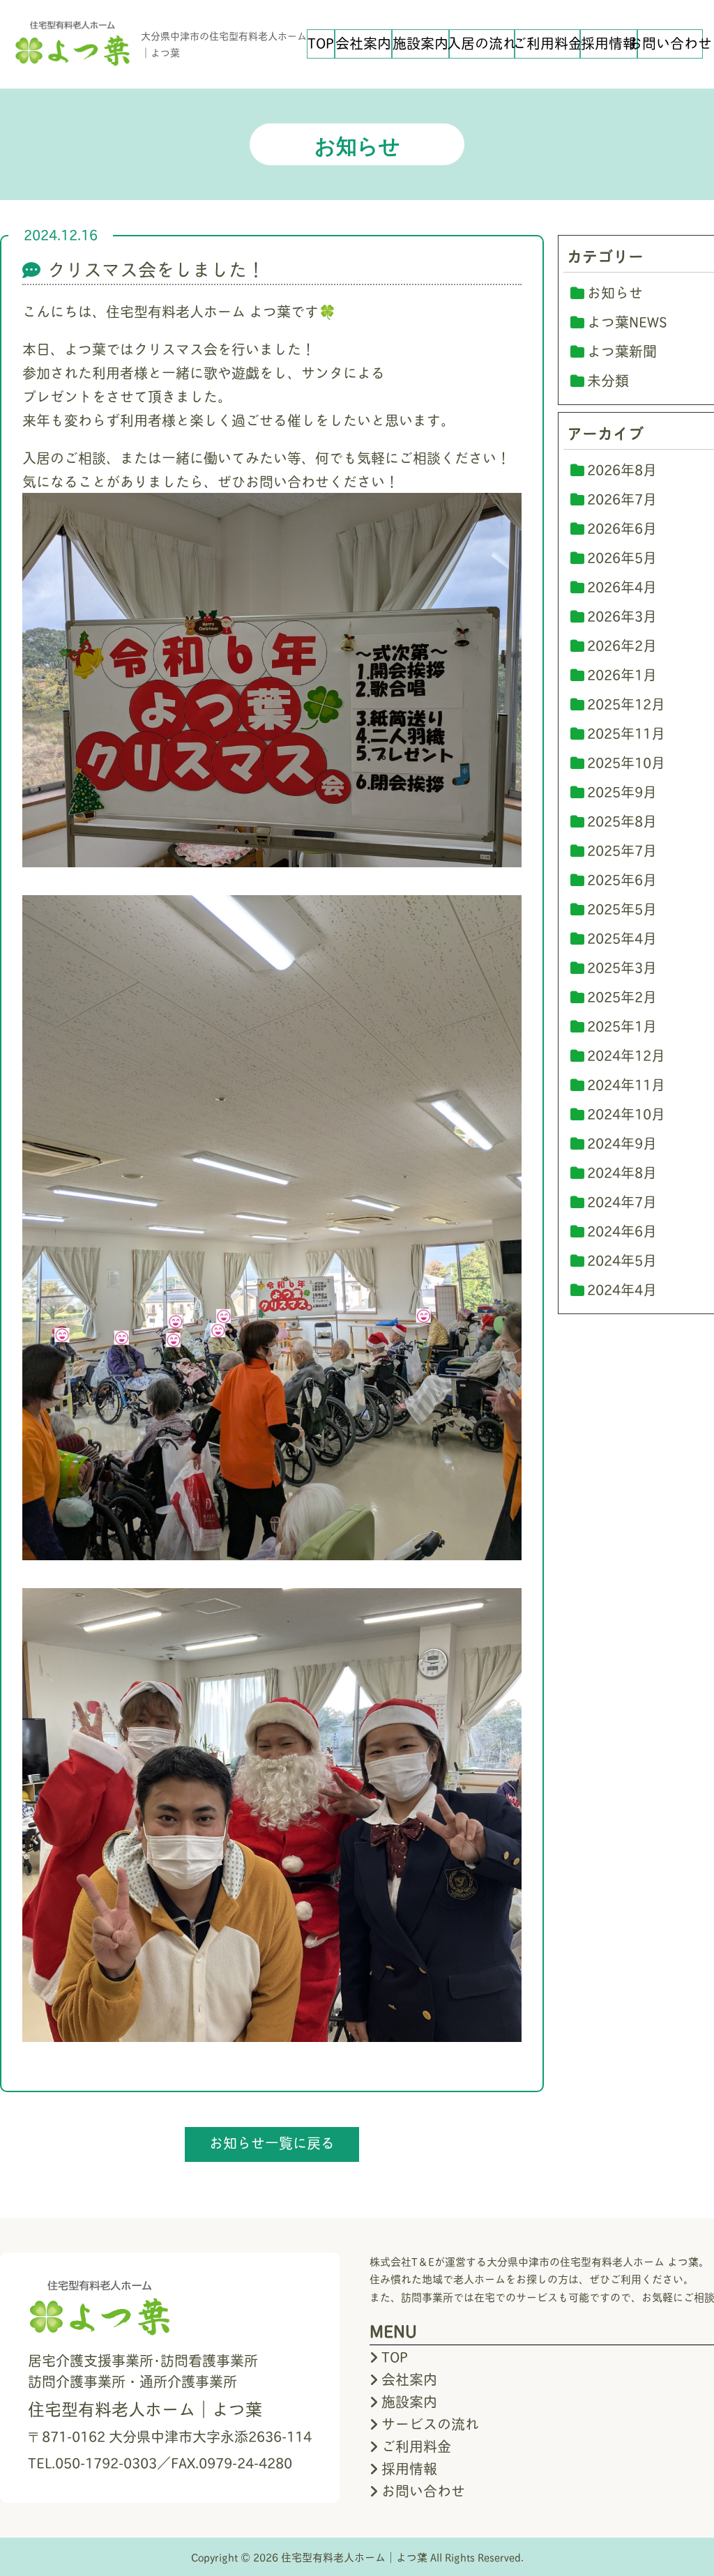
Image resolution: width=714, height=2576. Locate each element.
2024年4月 (622, 1289)
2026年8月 (622, 469)
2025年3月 (622, 967)
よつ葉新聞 (622, 351)
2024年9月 (622, 1143)
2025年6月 (622, 879)
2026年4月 (622, 586)
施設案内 (420, 43)
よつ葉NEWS (627, 321)
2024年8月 (622, 1172)
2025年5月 (622, 908)
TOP (321, 43)
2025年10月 (626, 762)
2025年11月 (626, 733)
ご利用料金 (547, 43)
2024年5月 (622, 1260)
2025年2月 (622, 996)
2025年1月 (622, 1026)
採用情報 (609, 43)
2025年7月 (622, 850)
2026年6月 (622, 528)
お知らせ (615, 292)
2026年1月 (622, 674)
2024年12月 (626, 1055)
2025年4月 (622, 938)
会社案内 (363, 43)
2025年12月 (626, 703)
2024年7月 (622, 1201)
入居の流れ (482, 43)
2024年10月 (626, 1113)
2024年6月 (622, 1230)
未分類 (608, 380)
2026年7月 (622, 498)
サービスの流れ (430, 2423)
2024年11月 (626, 1084)
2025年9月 (622, 791)
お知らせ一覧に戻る (272, 2142)
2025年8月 (622, 821)
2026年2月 (622, 645)
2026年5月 (622, 557)
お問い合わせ (670, 43)
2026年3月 (622, 616)
